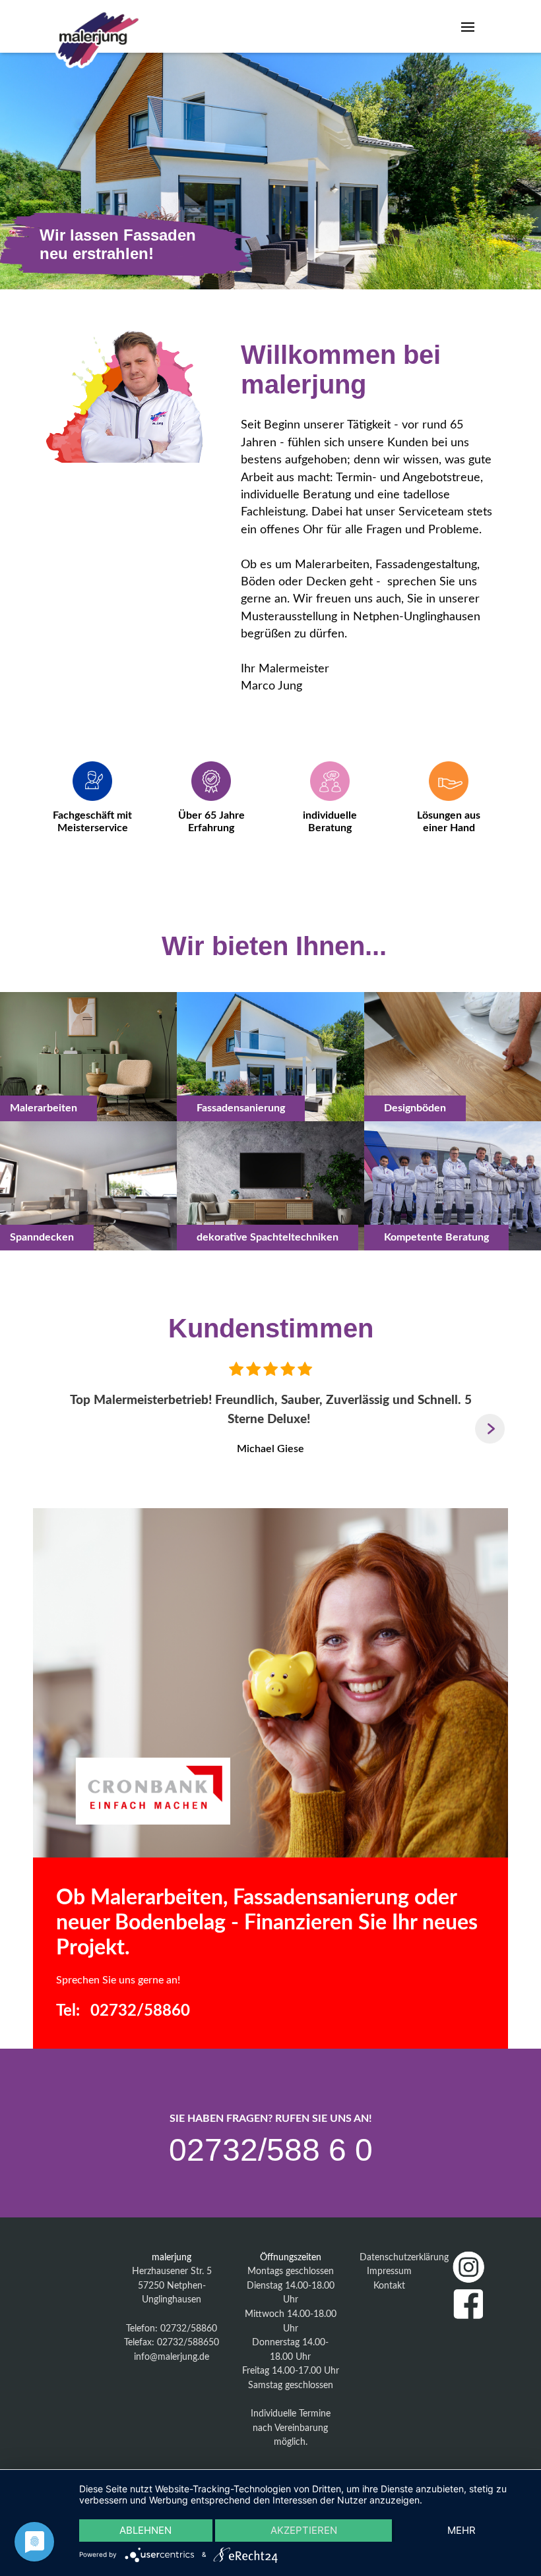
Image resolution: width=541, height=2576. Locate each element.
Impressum (389, 2271)
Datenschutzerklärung (404, 2257)
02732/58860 (140, 2011)
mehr (461, 2530)
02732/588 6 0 (271, 2150)
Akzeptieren (304, 2530)
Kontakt (389, 2286)
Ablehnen (145, 2530)
